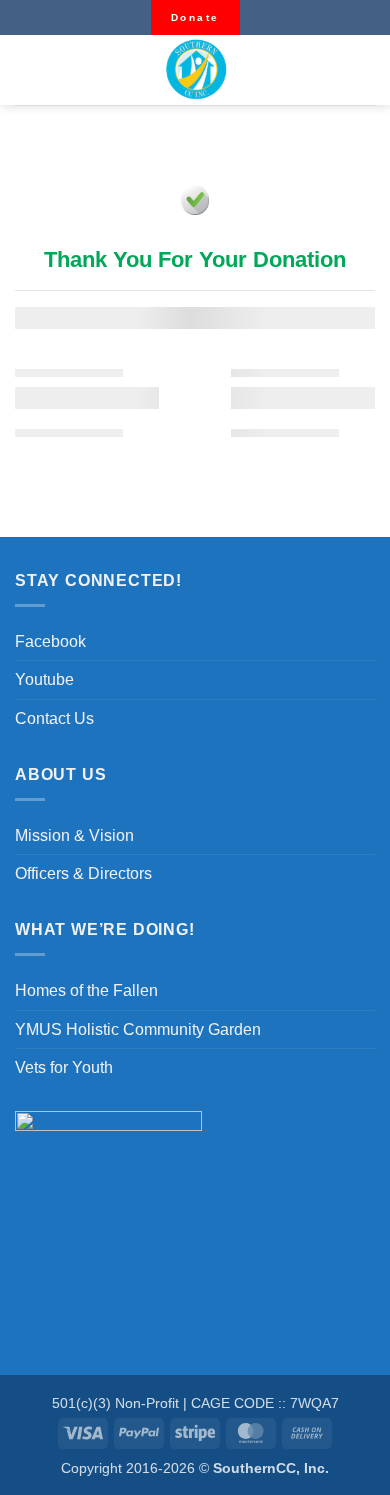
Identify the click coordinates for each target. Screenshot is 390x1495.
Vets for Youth (64, 1067)
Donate (195, 17)
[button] (27, 70)
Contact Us (54, 718)
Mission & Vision (74, 835)
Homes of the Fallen (86, 990)
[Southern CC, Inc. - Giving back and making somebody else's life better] (195, 70)
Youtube (44, 679)
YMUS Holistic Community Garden (138, 1029)
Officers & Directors (83, 873)
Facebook (50, 641)
